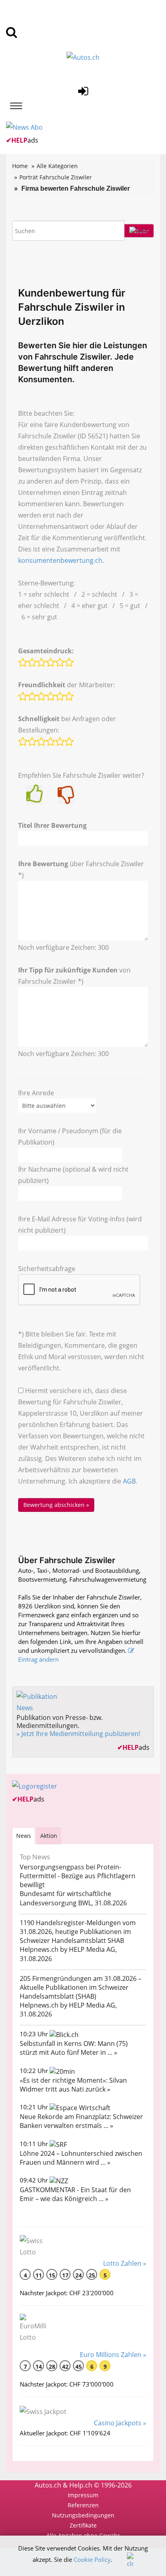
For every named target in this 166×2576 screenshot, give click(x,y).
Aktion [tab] (49, 1836)
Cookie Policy (92, 2559)
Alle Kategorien (57, 166)
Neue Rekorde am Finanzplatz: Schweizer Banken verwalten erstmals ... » (81, 2121)
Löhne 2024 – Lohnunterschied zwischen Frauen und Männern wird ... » (81, 2158)
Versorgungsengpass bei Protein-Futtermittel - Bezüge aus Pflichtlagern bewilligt (78, 1876)
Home (20, 166)
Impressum (83, 2495)
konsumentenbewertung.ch (60, 560)
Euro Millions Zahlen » (113, 2355)
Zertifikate (83, 2525)
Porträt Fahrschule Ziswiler (56, 177)
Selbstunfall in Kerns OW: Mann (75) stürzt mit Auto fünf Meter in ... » (74, 2048)
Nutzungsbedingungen (83, 2515)
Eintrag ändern (38, 1659)
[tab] (24, 1836)
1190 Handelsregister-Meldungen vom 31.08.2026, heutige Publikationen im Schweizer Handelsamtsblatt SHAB (78, 1932)
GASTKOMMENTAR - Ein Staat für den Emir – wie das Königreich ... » (75, 2194)
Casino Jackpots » (120, 2423)
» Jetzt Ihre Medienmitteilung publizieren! (78, 1734)
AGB (129, 1481)
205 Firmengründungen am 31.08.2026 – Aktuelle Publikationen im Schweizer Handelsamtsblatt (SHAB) (81, 1987)
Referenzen (83, 2505)
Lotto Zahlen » (125, 2263)
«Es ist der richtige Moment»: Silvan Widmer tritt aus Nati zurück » (73, 2085)
